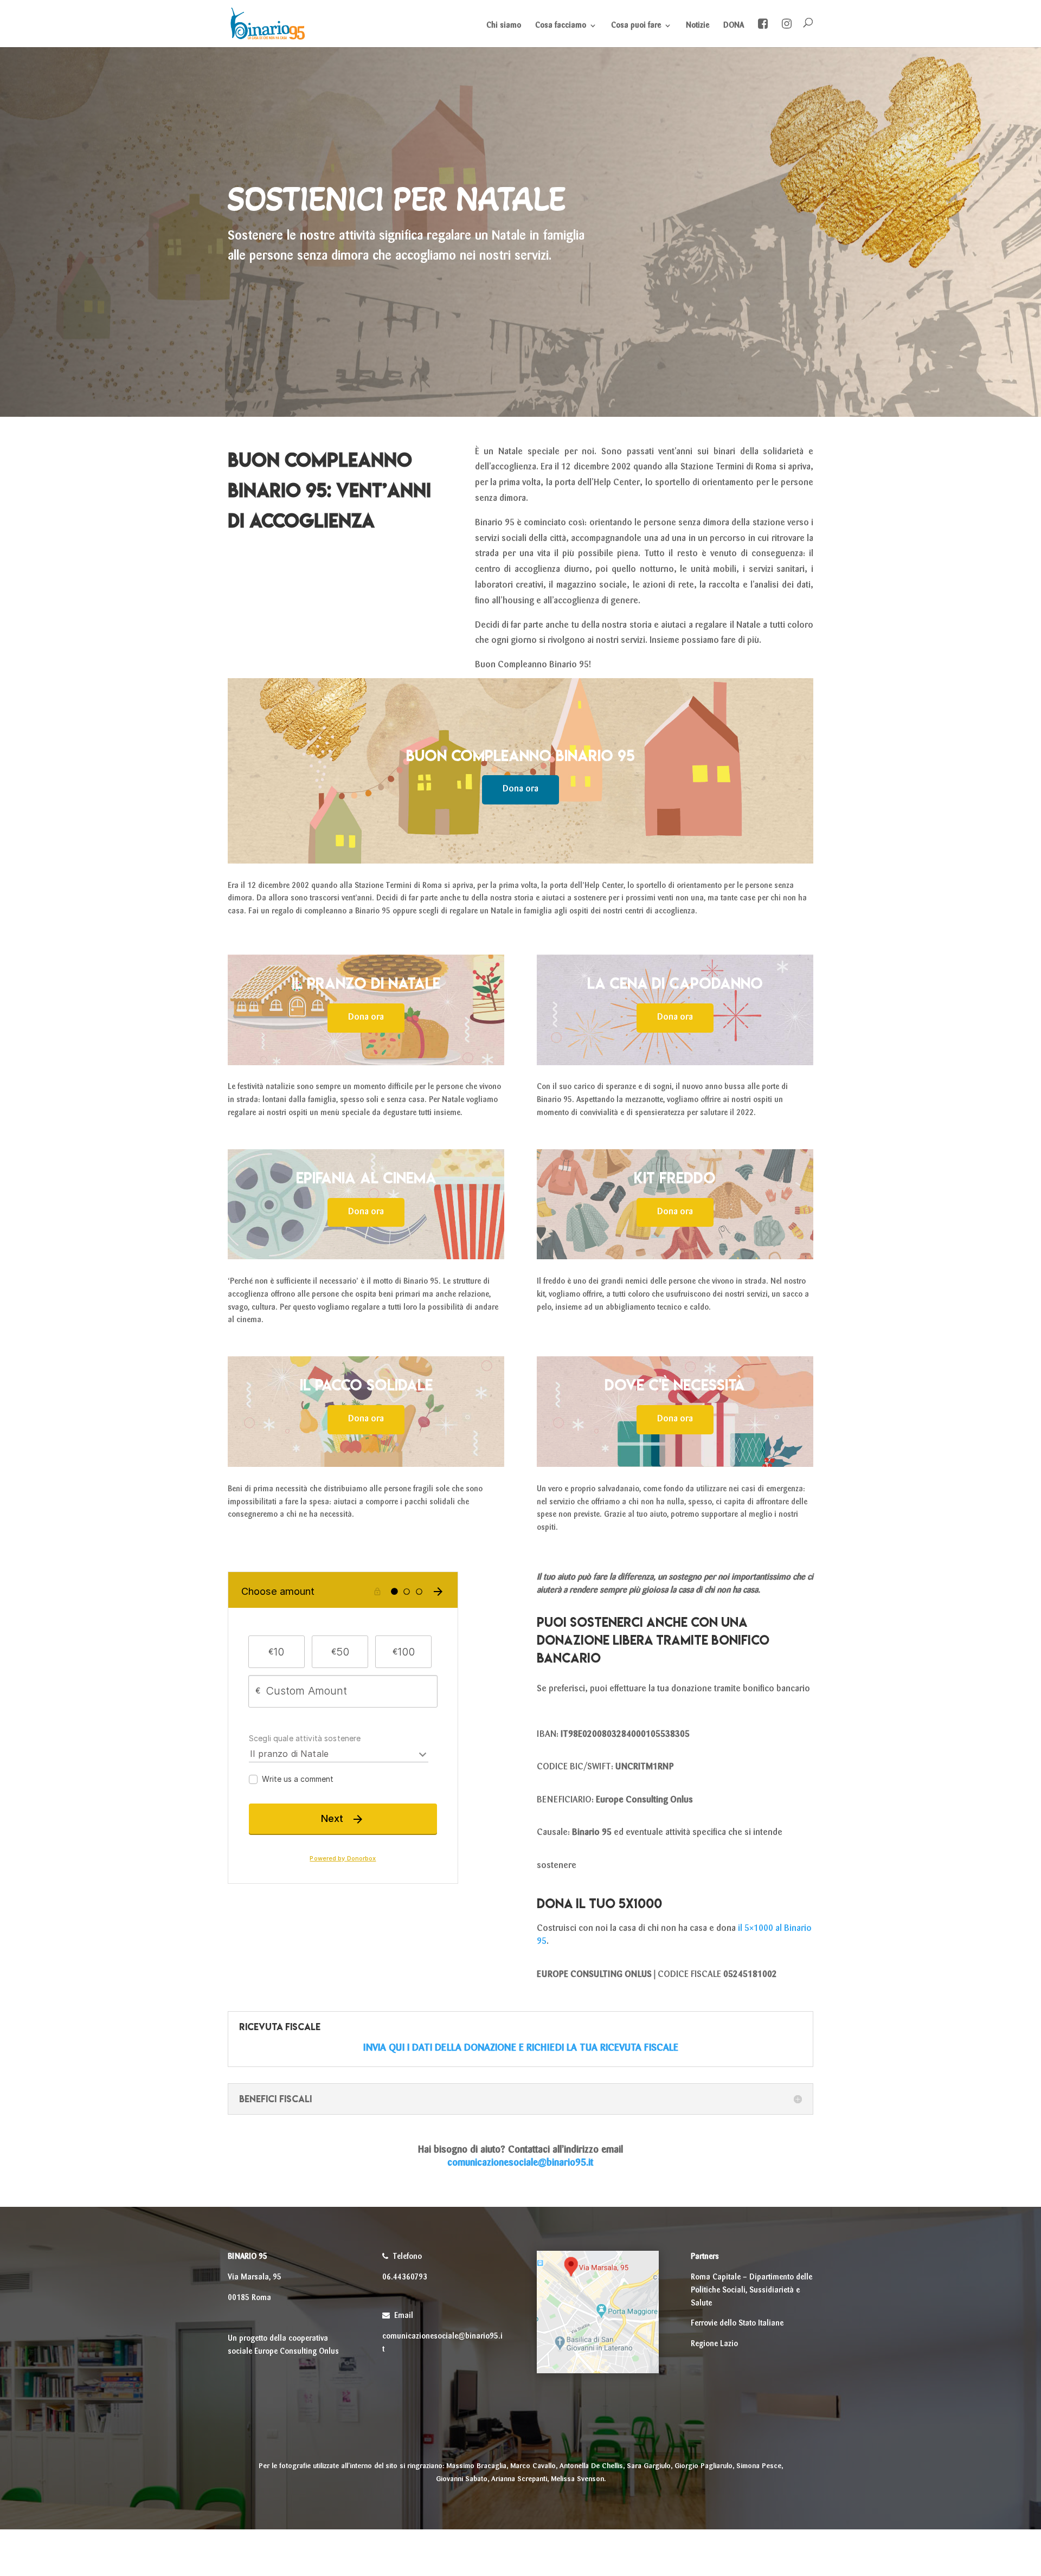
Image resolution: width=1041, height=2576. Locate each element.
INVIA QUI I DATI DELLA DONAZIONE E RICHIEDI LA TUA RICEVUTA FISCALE (521, 2048)
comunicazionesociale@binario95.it (520, 2163)
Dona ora (520, 789)
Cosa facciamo (561, 25)
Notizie (698, 25)
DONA (734, 25)
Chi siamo (504, 25)
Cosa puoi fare (636, 25)
